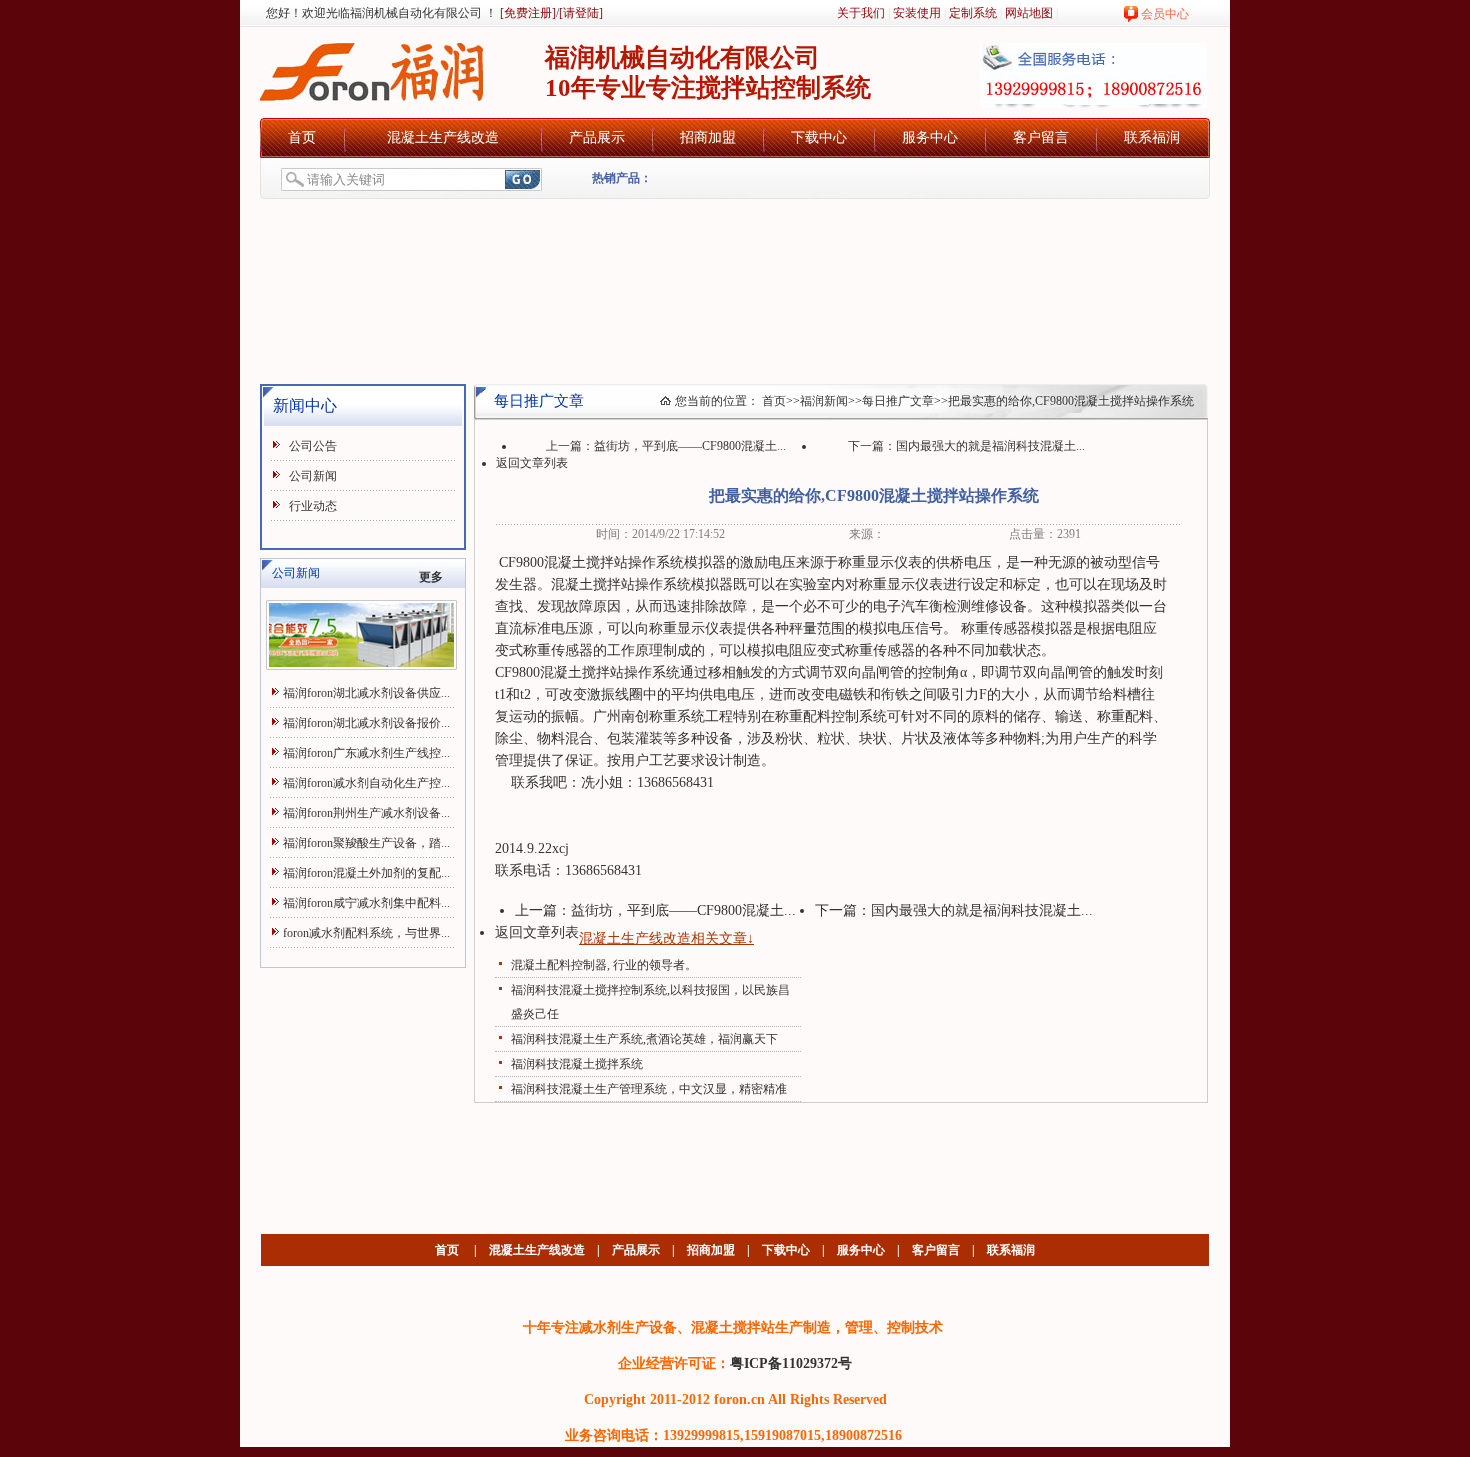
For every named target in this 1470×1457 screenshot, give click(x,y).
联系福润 (1152, 137)
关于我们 (861, 13)
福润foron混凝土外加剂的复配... (366, 873)
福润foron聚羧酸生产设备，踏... (366, 843)
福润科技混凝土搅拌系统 (577, 1064)
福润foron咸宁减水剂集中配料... (366, 903)
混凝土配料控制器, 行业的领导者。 (604, 965)
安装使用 (917, 13)
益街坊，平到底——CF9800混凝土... (690, 446)
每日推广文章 (898, 401)
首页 (302, 137)
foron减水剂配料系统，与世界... (366, 933)
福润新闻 (824, 401)
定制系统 (973, 13)
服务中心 (930, 137)
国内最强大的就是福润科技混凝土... (990, 446)
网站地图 (1029, 13)
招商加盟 (708, 137)
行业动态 (313, 506)
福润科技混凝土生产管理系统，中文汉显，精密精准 (649, 1089)
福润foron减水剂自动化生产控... (366, 783)
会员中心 (1165, 14)
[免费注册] (526, 13)
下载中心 (819, 137)
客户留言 (1041, 137)
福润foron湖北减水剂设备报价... (366, 723)
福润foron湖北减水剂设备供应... (366, 693)
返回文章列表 (532, 463)
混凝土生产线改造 (443, 137)
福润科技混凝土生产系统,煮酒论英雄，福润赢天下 (644, 1039)
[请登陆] (581, 13)
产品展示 (597, 137)
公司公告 (313, 446)
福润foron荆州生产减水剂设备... (366, 813)
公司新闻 (313, 476)
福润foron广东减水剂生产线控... (366, 753)
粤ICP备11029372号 (791, 1363)
